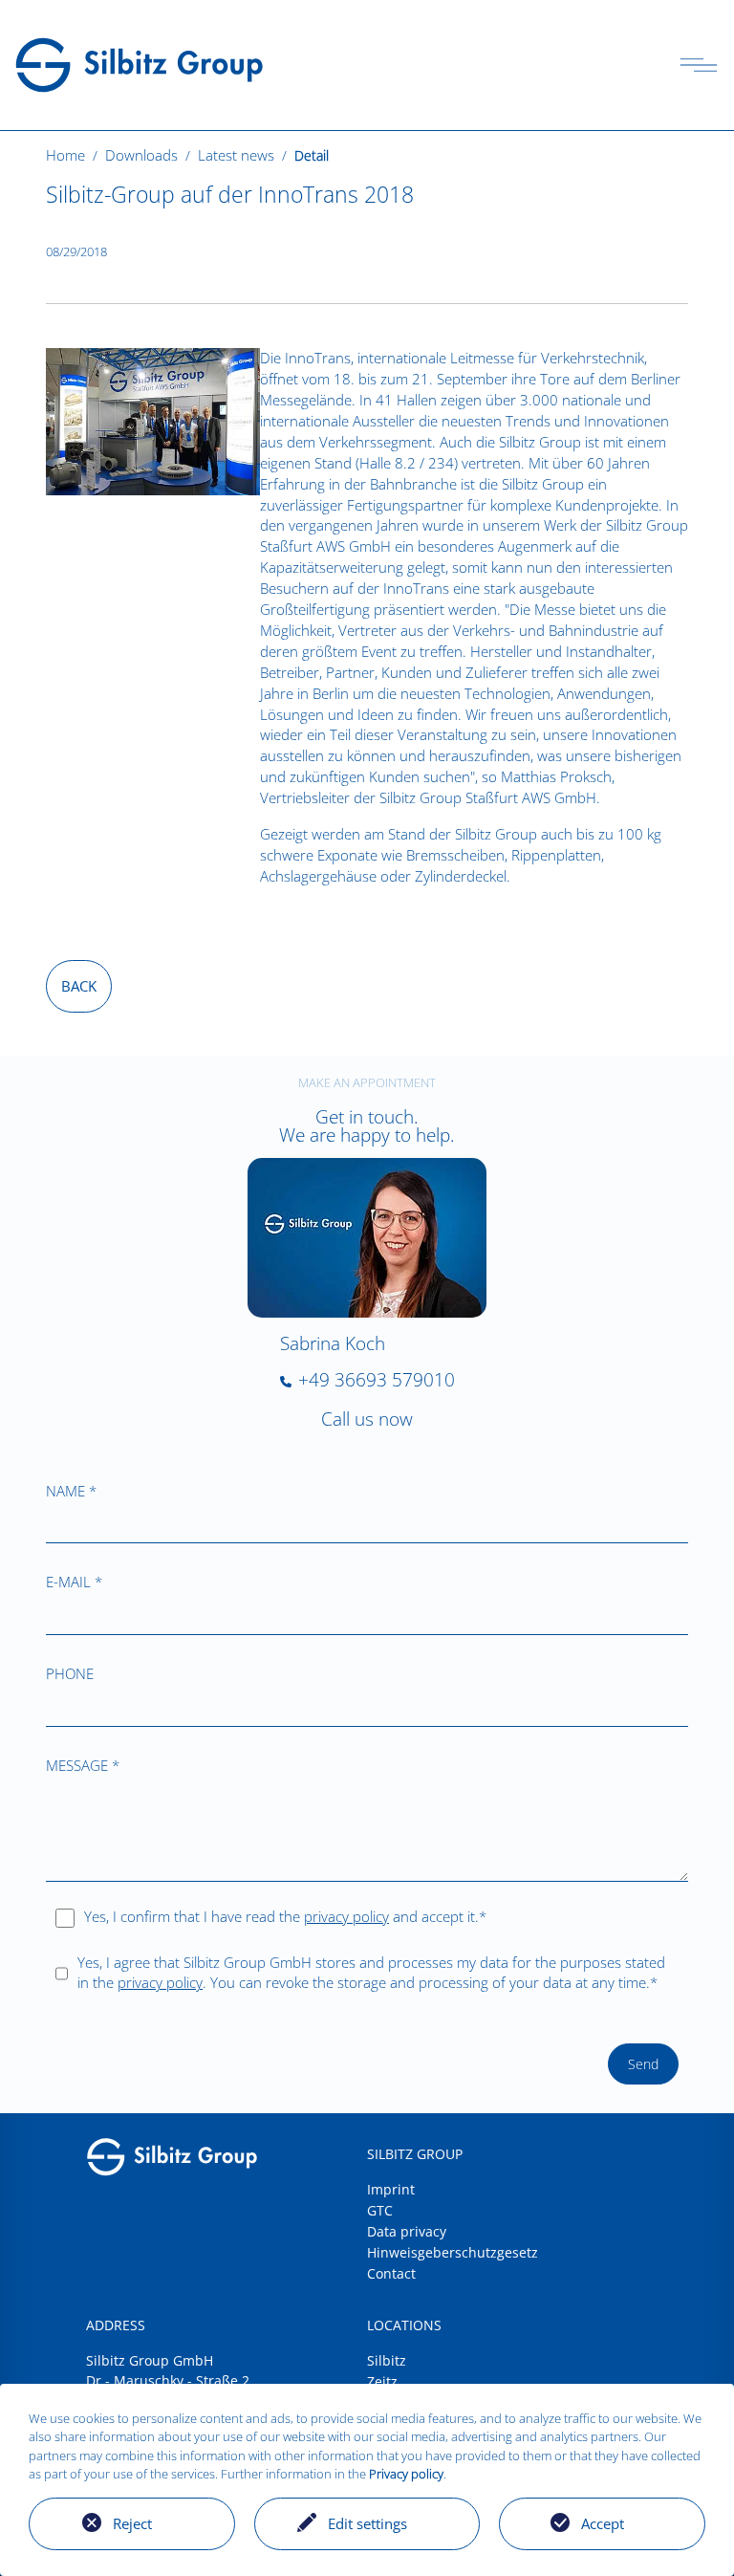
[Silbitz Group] (139, 63)
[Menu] (699, 65)
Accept (603, 2523)
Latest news (236, 155)
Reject (132, 2523)
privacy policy (346, 1916)
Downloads (141, 155)
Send (643, 2064)
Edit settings (367, 2523)
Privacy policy (406, 2474)
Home (65, 155)
